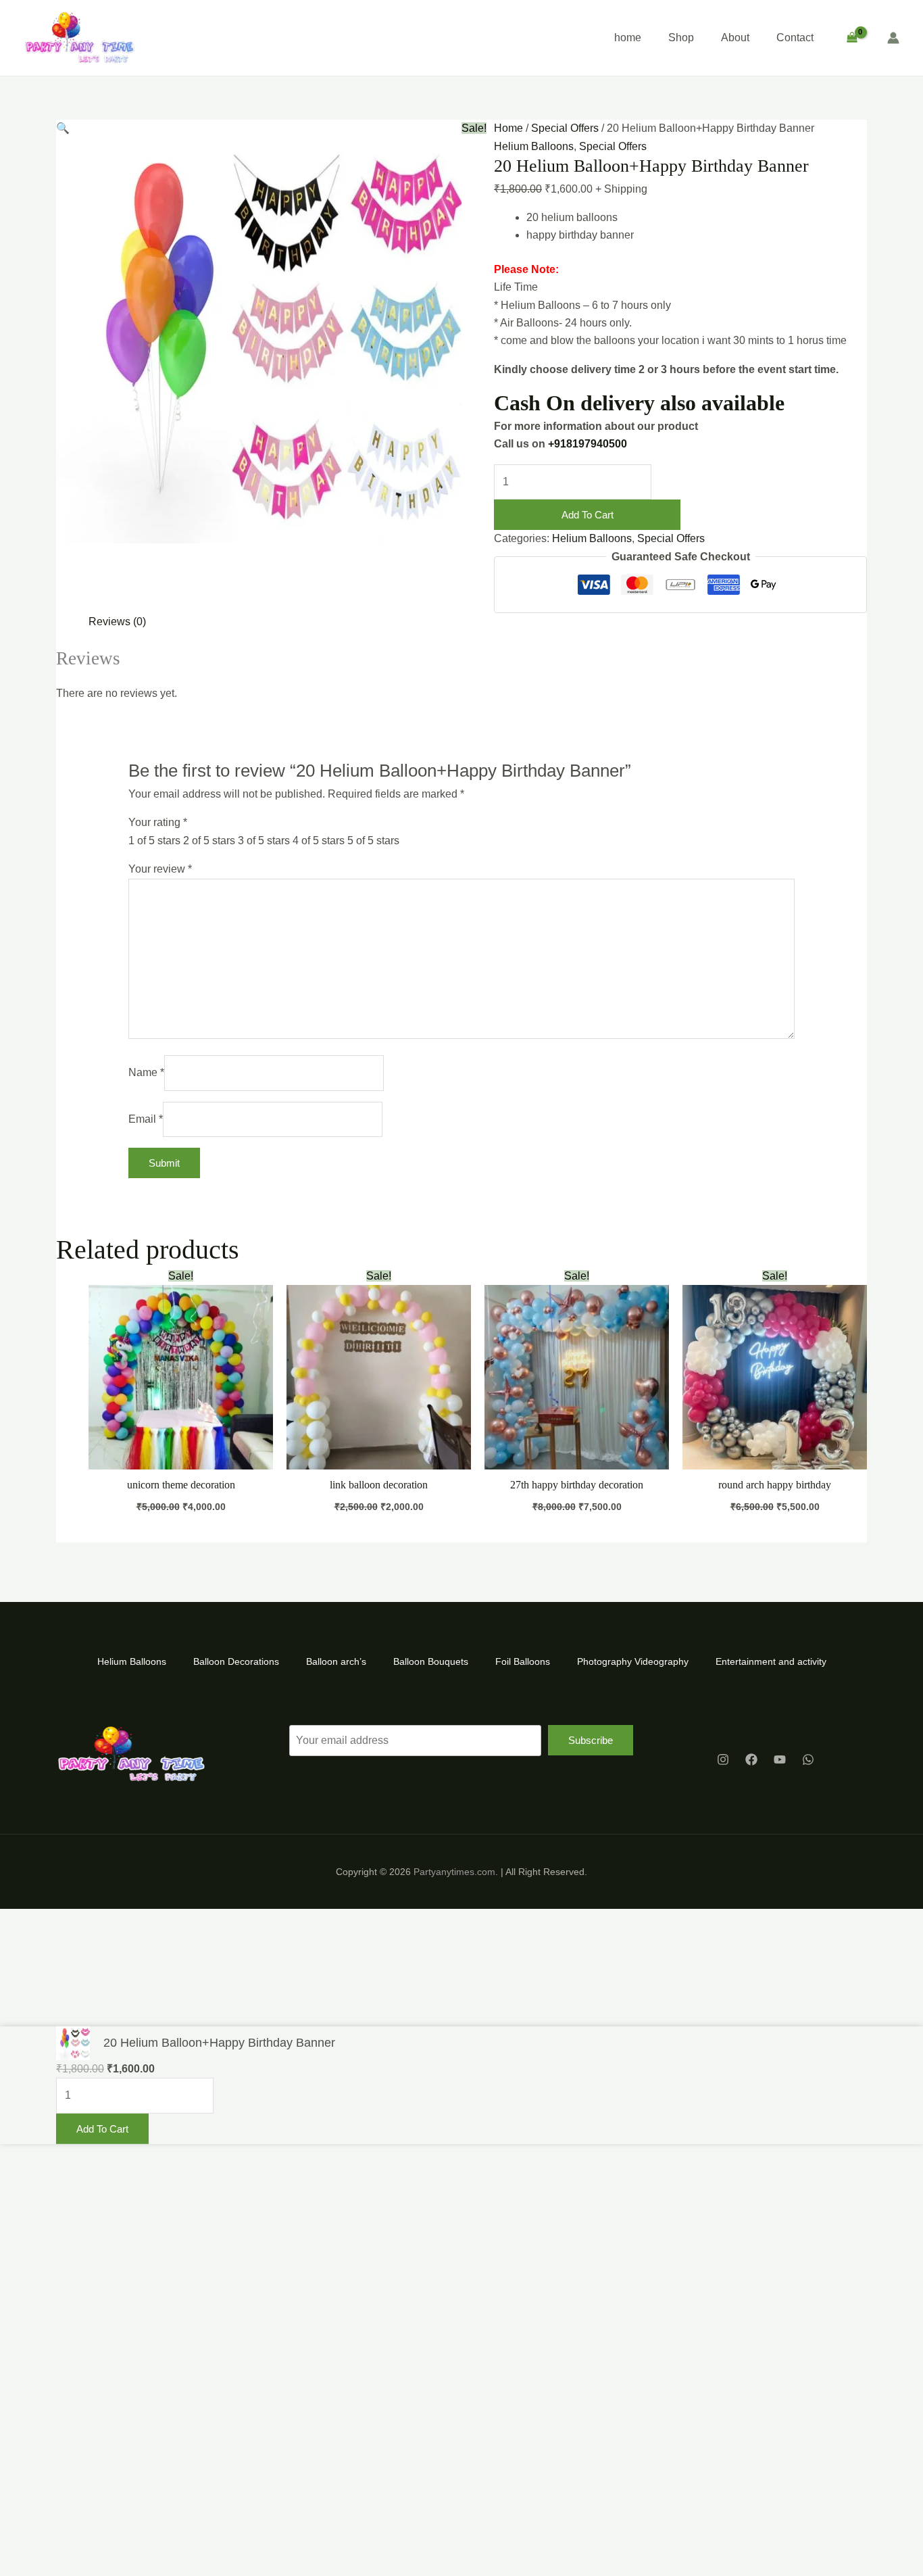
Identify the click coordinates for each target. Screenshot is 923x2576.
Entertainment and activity (771, 1661)
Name (146, 1072)
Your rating (158, 822)
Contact (795, 38)
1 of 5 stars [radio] (154, 841)
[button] (63, 128)
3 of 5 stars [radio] (264, 841)
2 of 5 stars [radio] (209, 841)
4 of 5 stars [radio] (319, 841)
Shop (681, 38)
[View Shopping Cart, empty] (852, 38)
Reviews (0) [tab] (117, 622)
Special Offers (565, 128)
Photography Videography (633, 1661)
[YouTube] (780, 1759)
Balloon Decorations (236, 1661)
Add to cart (588, 515)
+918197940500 (588, 444)
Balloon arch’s (336, 1661)
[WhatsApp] (808, 1759)
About (735, 38)
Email (146, 1119)
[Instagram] (723, 1759)
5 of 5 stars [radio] (373, 841)
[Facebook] (751, 1759)
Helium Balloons (534, 146)
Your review (160, 869)
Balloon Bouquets (431, 1661)
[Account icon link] (893, 38)
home (628, 38)
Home (508, 128)
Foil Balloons (523, 1661)
